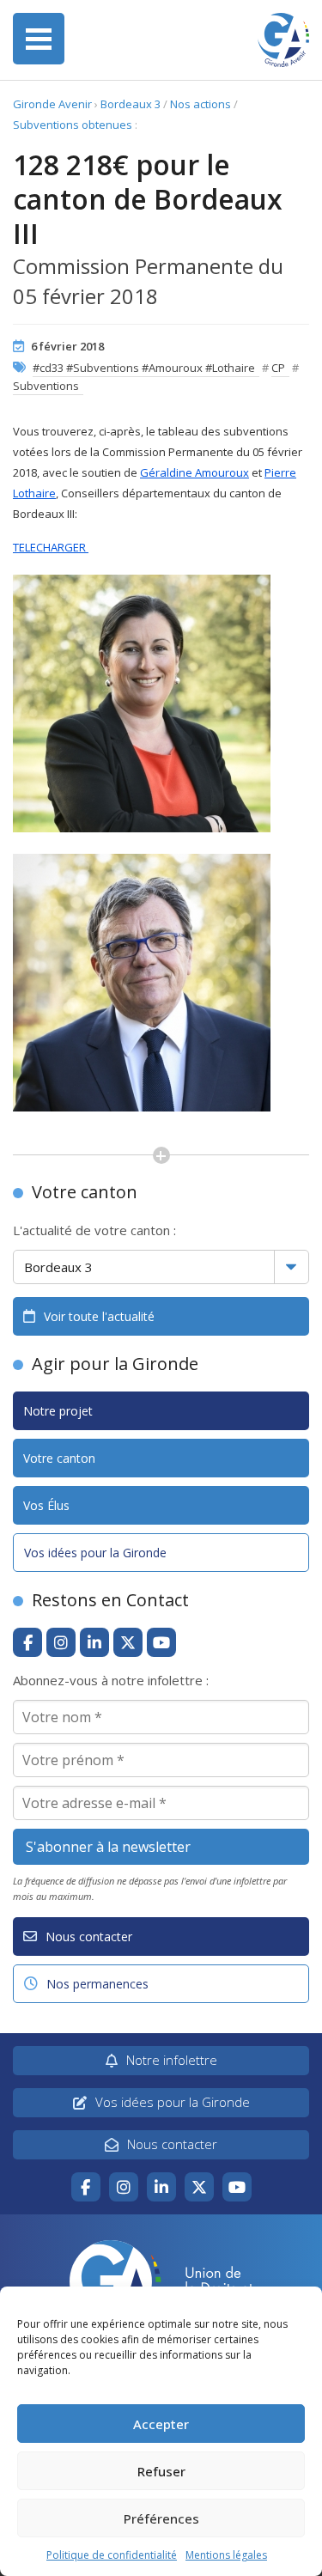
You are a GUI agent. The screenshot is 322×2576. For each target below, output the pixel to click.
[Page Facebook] (27, 1642)
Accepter (161, 2424)
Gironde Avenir (52, 104)
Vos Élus (46, 1505)
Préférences (161, 2518)
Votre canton (59, 1458)
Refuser (161, 2471)
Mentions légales (226, 2555)
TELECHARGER (51, 547)
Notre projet (58, 1411)
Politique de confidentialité (112, 2555)
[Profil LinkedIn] (94, 1642)
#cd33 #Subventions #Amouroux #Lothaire (144, 368)
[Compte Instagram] (61, 1642)
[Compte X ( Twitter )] (128, 1642)
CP (278, 368)
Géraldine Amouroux (194, 472)
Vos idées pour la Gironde (95, 1553)
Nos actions (200, 104)
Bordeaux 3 (131, 104)
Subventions (46, 386)
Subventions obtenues (73, 125)
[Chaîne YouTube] (161, 1642)
